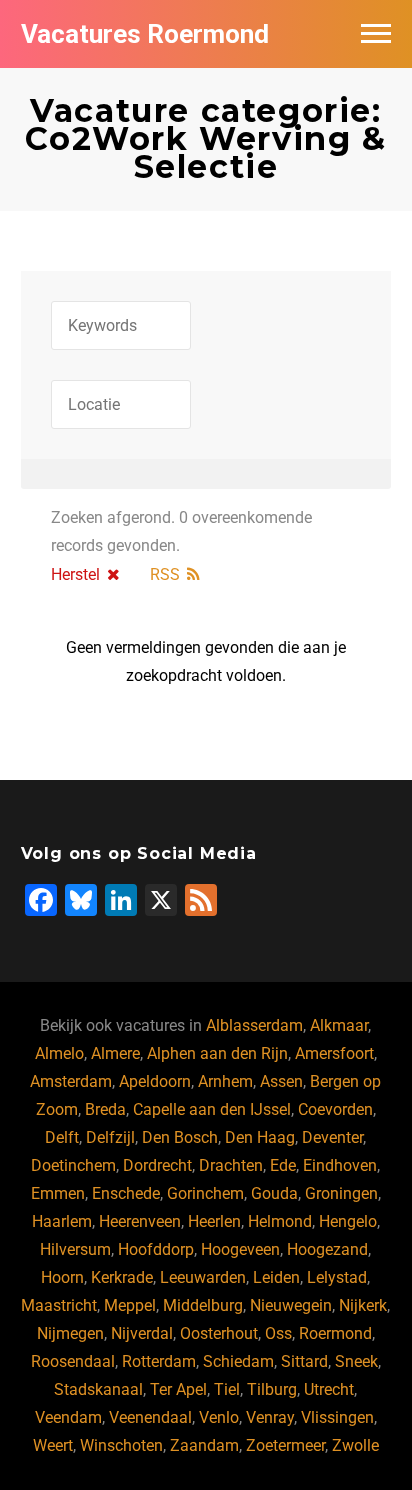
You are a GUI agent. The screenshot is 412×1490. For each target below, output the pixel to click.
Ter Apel (178, 1389)
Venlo (219, 1417)
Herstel (75, 574)
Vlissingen (337, 1417)
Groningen (341, 1193)
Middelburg (203, 1305)
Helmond (280, 1221)
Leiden (276, 1277)
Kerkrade (122, 1277)
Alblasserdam (254, 1025)
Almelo (59, 1053)
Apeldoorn (155, 1081)
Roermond (335, 1333)
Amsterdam (71, 1081)
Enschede (126, 1193)
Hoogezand (327, 1249)
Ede (283, 1165)
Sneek (356, 1361)
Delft (62, 1137)
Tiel (227, 1389)
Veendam (68, 1417)
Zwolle (355, 1445)
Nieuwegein (291, 1305)
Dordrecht (157, 1165)
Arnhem (225, 1081)
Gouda (274, 1193)
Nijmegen (70, 1333)
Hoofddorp (156, 1249)
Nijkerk (363, 1305)
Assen (281, 1081)
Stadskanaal (98, 1389)
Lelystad (337, 1277)
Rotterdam (159, 1361)
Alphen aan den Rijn (217, 1053)
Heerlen (214, 1221)
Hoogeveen (240, 1249)
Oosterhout (219, 1333)
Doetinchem (73, 1165)
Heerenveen (140, 1221)
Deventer (332, 1137)
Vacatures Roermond (145, 34)
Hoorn (62, 1277)
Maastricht (59, 1305)
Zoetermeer (285, 1445)
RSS (165, 574)
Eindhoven (340, 1165)
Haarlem (62, 1221)
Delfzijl (110, 1137)
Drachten (231, 1165)
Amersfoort (334, 1053)
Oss (278, 1333)
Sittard (304, 1361)
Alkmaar (339, 1025)
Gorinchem (205, 1193)
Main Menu (376, 34)
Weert (53, 1445)
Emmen (58, 1193)
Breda (105, 1109)
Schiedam (238, 1361)
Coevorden (335, 1109)
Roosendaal (73, 1361)
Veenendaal (150, 1417)
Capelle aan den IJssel (212, 1109)
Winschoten (121, 1445)
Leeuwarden (203, 1277)
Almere (115, 1053)
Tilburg (272, 1389)
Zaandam (204, 1445)
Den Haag (260, 1137)
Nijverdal (142, 1333)
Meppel (130, 1305)
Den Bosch (180, 1137)
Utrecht (329, 1389)
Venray (270, 1417)
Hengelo (348, 1221)
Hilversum (75, 1249)
